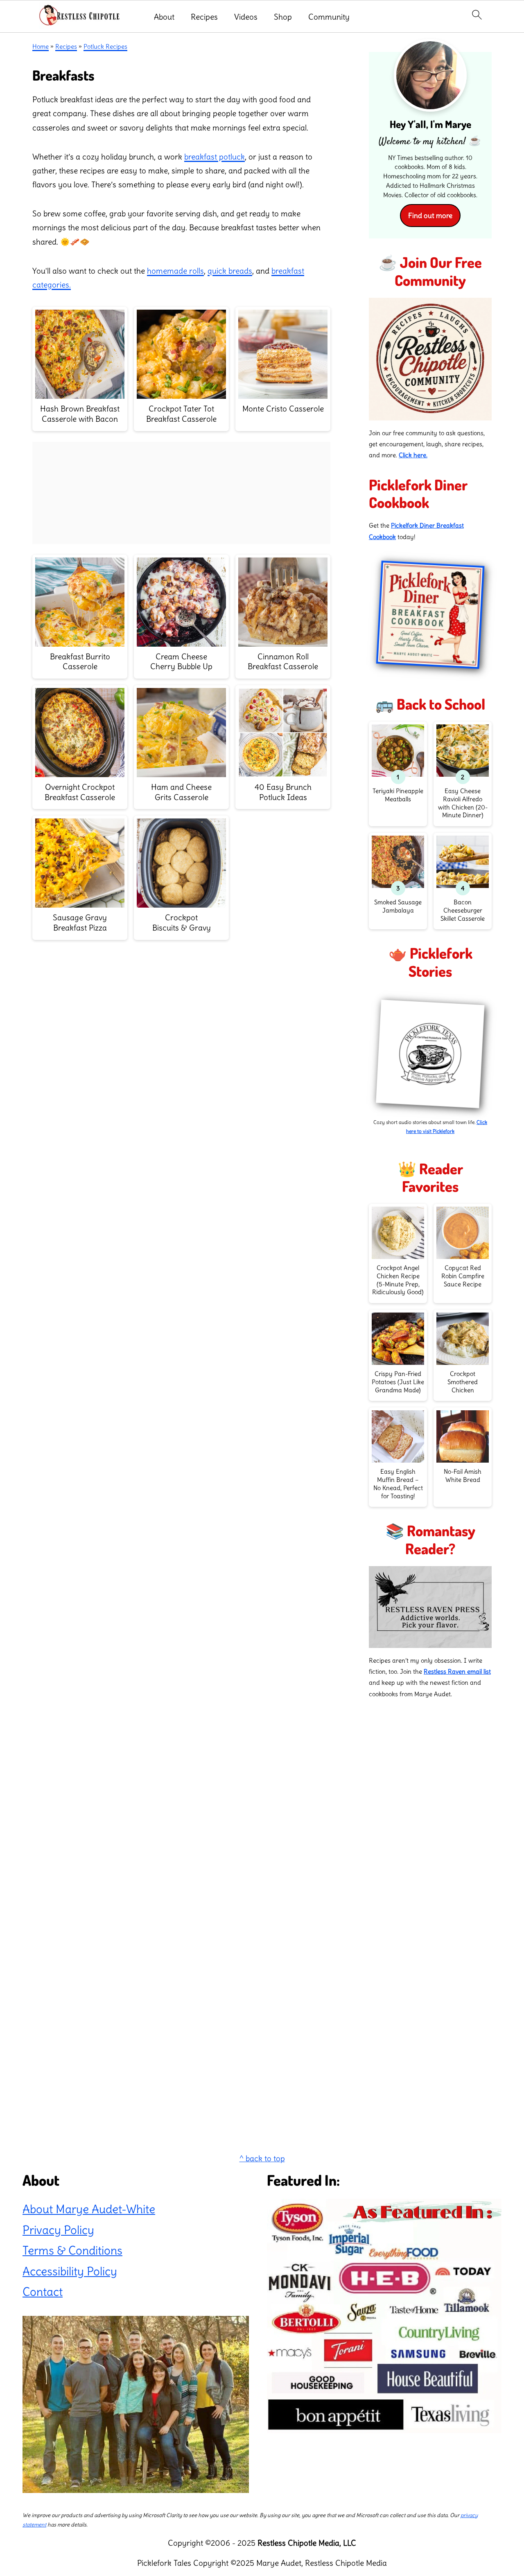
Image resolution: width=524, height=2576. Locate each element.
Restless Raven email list (457, 1671)
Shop (283, 17)
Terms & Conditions (72, 2250)
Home (41, 46)
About (164, 17)
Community (329, 17)
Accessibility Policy (70, 2271)
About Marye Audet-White (89, 2210)
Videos (246, 17)
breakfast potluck (215, 157)
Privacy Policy (58, 2230)
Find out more (430, 216)
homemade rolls (175, 271)
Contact (43, 2292)
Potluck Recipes (105, 46)
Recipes (204, 17)
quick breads (230, 271)
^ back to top (262, 2158)
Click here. (413, 455)
